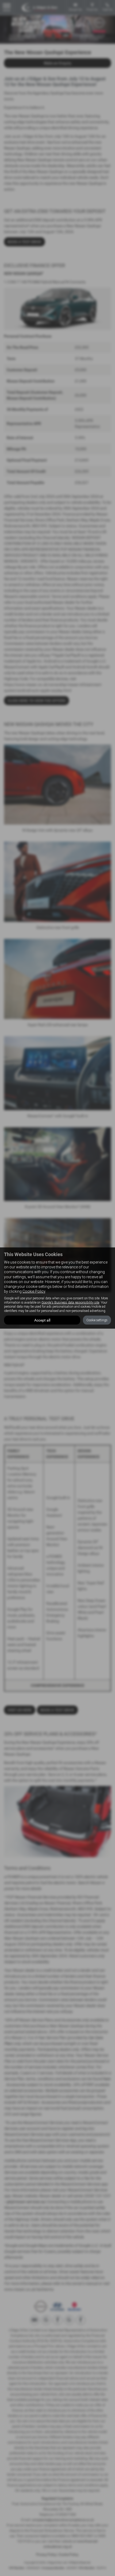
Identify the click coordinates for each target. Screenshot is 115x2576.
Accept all (42, 1320)
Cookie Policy (34, 1291)
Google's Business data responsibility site (70, 1302)
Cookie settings (97, 1320)
